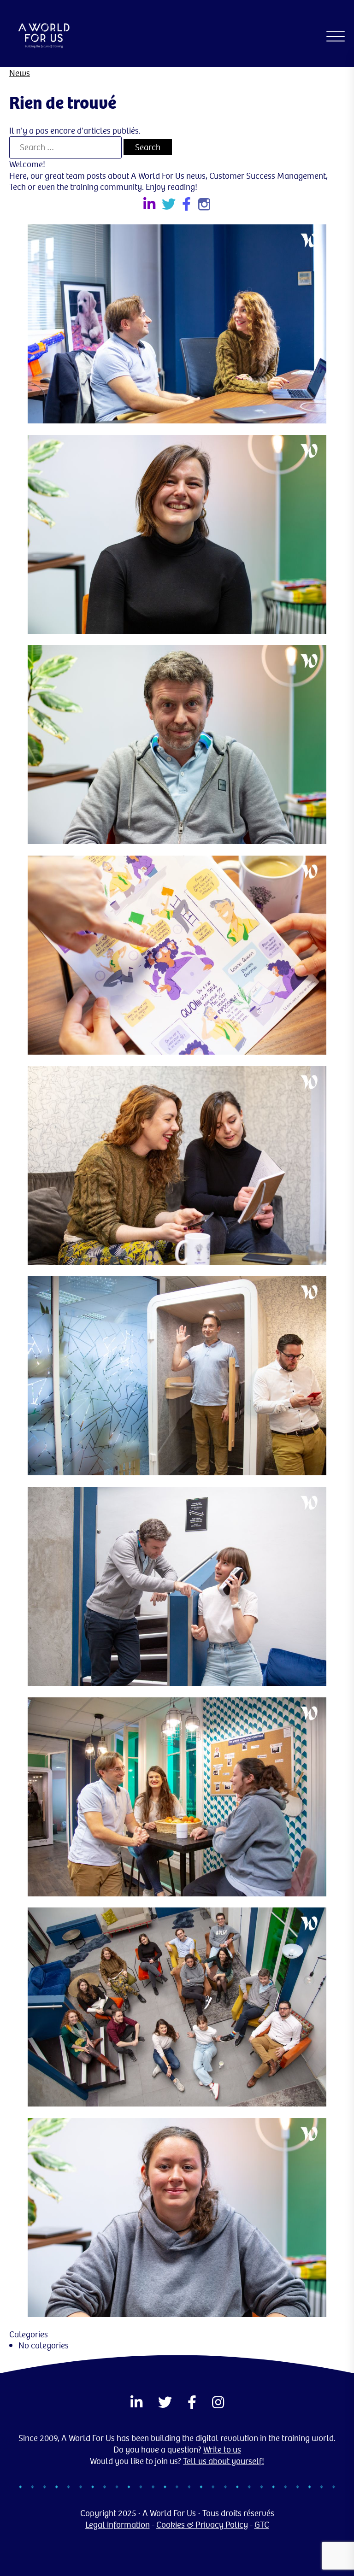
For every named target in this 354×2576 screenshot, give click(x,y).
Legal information (118, 2524)
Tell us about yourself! (224, 2461)
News (20, 73)
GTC (262, 2524)
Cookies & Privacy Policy (202, 2524)
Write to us (222, 2449)
